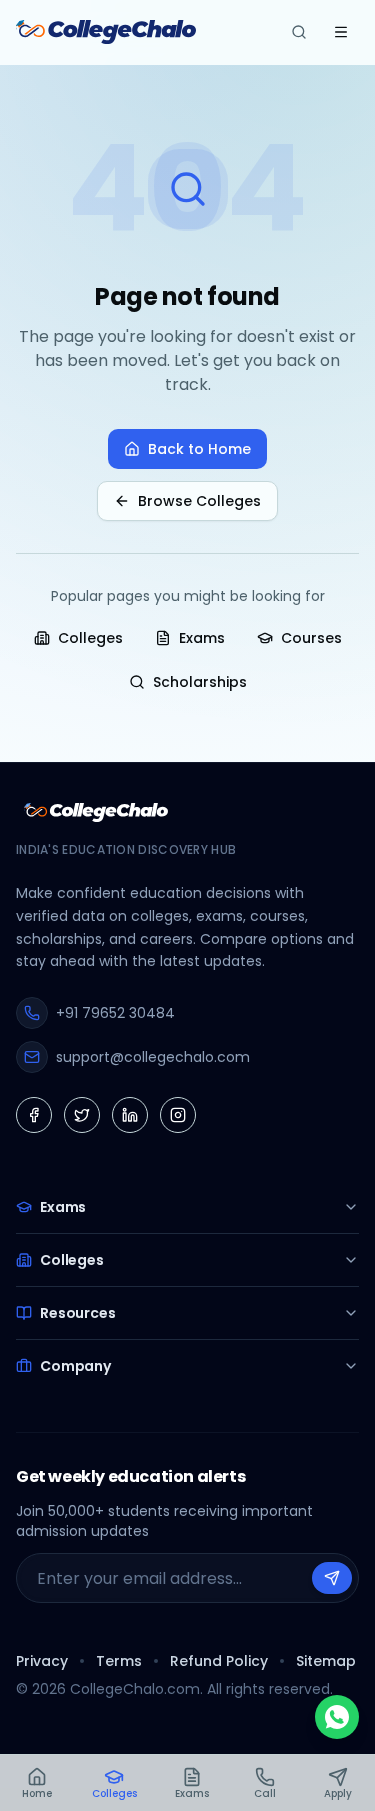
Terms (119, 1661)
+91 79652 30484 (115, 1013)
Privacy (42, 1661)
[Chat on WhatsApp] (337, 1717)
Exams (202, 638)
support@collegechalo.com (153, 1057)
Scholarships (200, 682)
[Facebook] (34, 1115)
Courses (311, 638)
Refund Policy (219, 1661)
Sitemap (326, 1661)
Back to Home (199, 449)
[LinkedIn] (130, 1115)
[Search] (299, 32)
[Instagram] (178, 1115)
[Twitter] (82, 1115)
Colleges (90, 638)
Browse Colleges (199, 501)
